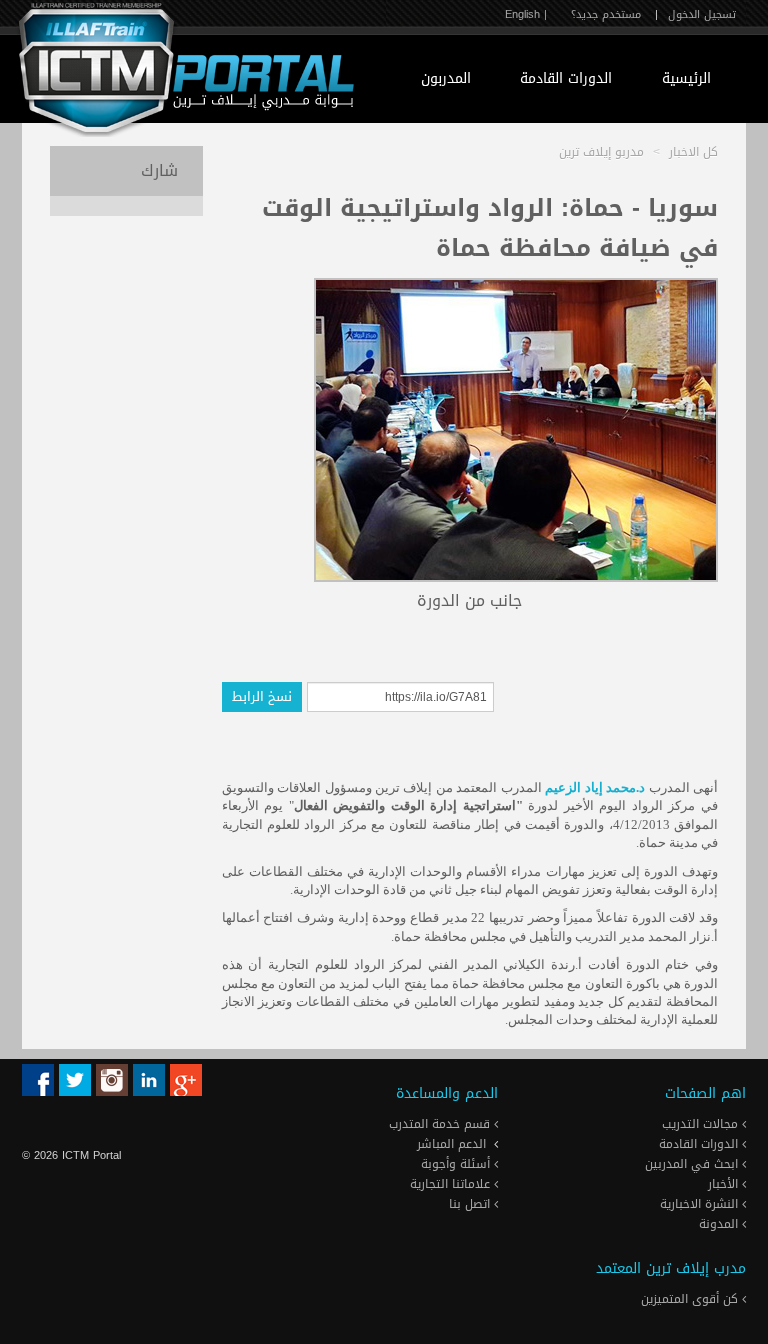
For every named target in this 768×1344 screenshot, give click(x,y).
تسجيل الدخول (702, 14)
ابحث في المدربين (693, 1164)
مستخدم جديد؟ (606, 14)
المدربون (446, 78)
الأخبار (725, 1184)
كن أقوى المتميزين (691, 1299)
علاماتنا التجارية (452, 1184)
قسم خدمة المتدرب (441, 1124)
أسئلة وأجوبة (457, 1164)
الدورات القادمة (566, 78)
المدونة (720, 1224)
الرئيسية (686, 78)
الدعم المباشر (451, 1144)
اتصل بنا (471, 1204)
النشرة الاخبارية (701, 1204)
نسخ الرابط (262, 696)
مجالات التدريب (702, 1124)
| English (526, 14)
